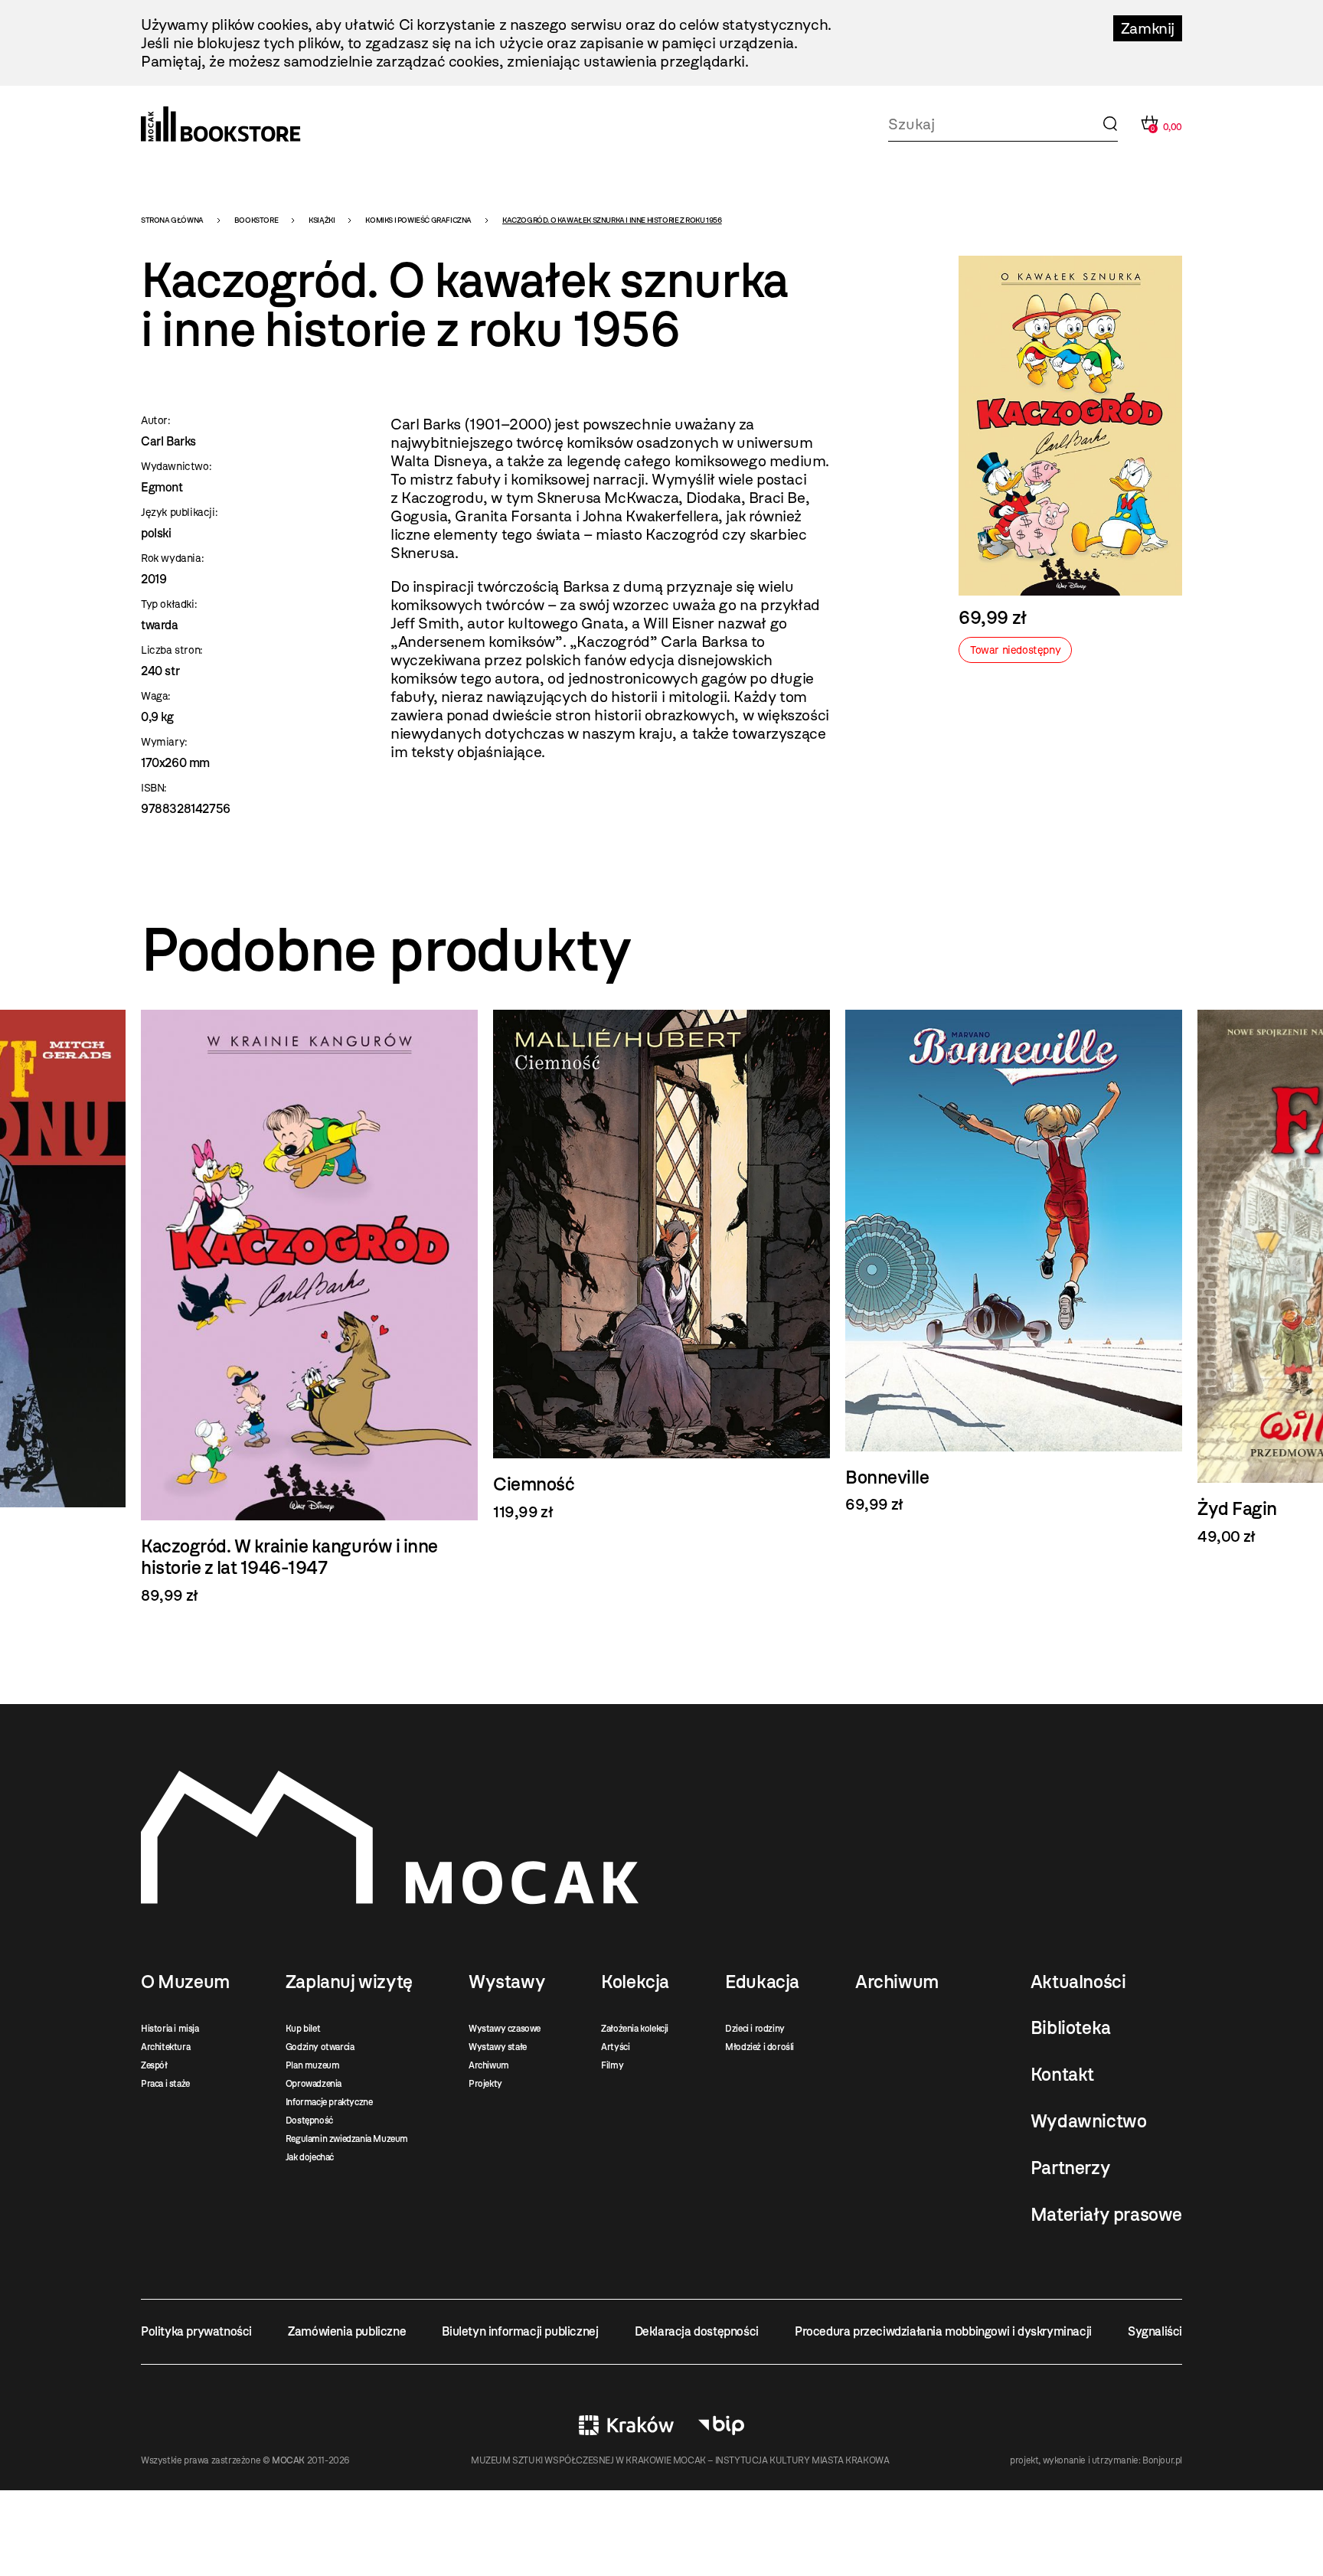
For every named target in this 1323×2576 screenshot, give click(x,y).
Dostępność (309, 2121)
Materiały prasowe (1106, 2215)
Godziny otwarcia (320, 2047)
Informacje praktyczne (329, 2102)
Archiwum (489, 2065)
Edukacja (762, 1982)
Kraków (626, 2425)
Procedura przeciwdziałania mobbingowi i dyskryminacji (943, 2331)
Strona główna (172, 220)
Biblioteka (1071, 2028)
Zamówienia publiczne (347, 2331)
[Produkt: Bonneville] (1014, 1262)
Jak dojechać (310, 2157)
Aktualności (1078, 1982)
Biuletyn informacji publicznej (520, 2331)
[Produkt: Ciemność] (661, 1265)
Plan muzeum (313, 2065)
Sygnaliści (1155, 2331)
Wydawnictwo (1089, 2121)
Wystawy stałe (498, 2047)
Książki (322, 220)
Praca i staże (165, 2084)
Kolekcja (635, 1982)
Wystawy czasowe (505, 2029)
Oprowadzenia (314, 2084)
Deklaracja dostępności (697, 2331)
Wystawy (507, 1982)
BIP (721, 2425)
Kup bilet (303, 2029)
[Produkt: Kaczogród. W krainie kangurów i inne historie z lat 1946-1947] (309, 1307)
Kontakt (1062, 2075)
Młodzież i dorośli (759, 2047)
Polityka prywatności (196, 2331)
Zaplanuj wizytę (349, 1982)
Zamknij (1148, 28)
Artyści (615, 2047)
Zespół (154, 2065)
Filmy (612, 2065)
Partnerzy (1070, 2168)
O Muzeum (185, 1982)
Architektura (165, 2047)
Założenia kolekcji (635, 2029)
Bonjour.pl (1162, 2460)
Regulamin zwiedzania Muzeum (347, 2139)
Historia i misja (170, 2029)
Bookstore (256, 220)
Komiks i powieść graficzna (418, 220)
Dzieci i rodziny (755, 2029)
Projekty (485, 2084)
